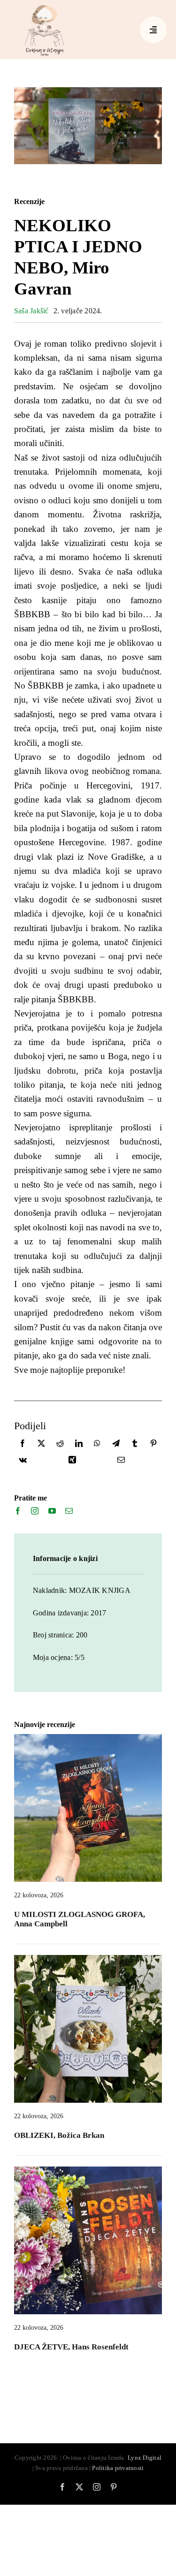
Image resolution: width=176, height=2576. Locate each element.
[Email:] (121, 1462)
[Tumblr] (135, 1445)
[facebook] (18, 1511)
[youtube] (52, 1511)
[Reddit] (60, 1445)
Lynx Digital (145, 2458)
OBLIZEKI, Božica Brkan (59, 2135)
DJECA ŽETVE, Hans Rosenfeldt (71, 2347)
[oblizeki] (88, 1959)
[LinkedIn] (79, 1445)
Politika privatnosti (118, 2468)
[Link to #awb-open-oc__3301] (153, 30)
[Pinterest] (153, 1445)
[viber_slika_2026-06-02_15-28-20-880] (88, 1738)
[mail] (69, 1511)
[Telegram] (116, 1445)
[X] (41, 1445)
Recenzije (29, 201)
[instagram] (35, 1511)
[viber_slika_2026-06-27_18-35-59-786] (88, 2170)
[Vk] (23, 1462)
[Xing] (72, 1462)
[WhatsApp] (97, 1445)
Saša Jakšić (31, 311)
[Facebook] (23, 1445)
